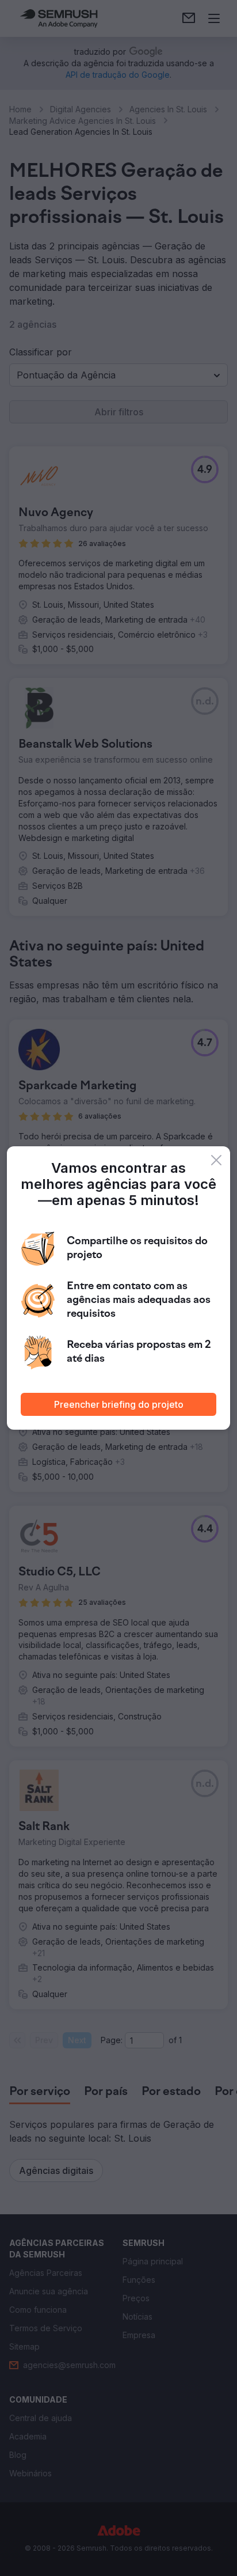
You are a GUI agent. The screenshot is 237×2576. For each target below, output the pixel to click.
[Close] (216, 1160)
